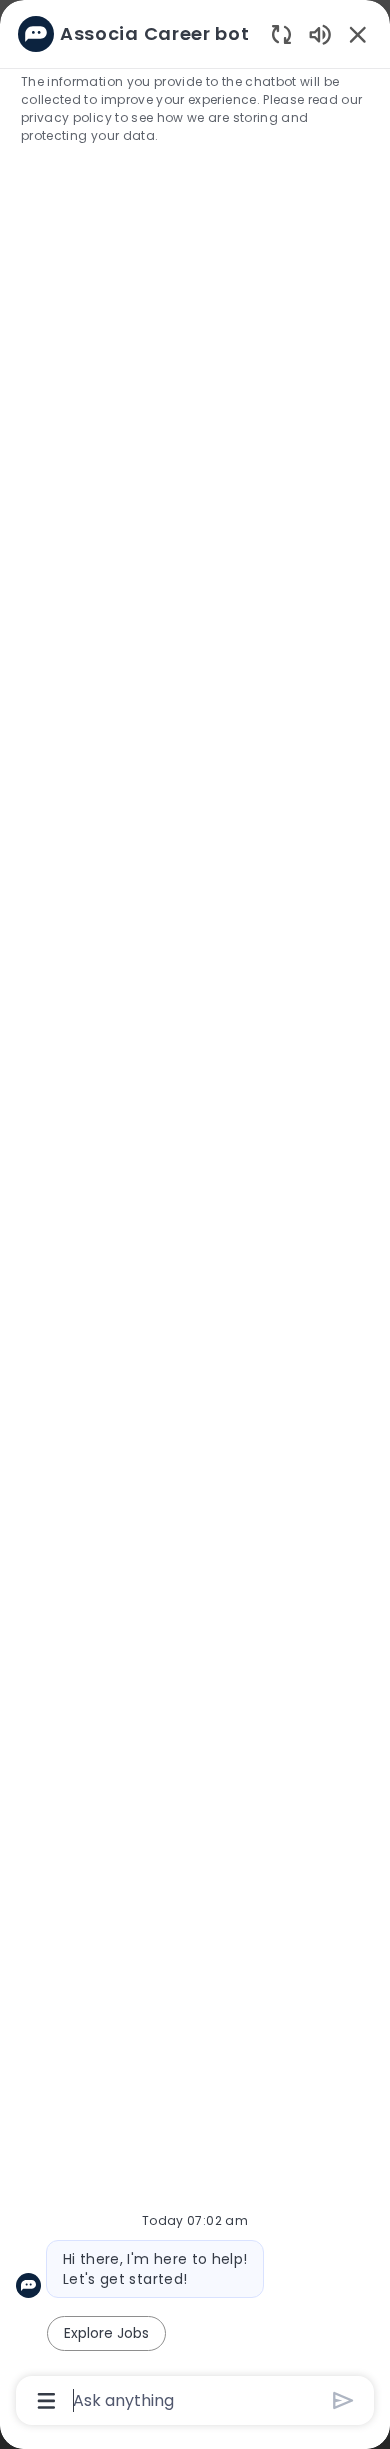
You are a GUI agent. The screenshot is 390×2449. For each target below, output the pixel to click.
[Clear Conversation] (281, 33)
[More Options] (46, 2401)
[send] (343, 2400)
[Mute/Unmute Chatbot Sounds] (320, 33)
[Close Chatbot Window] (358, 34)
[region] (195, 1215)
